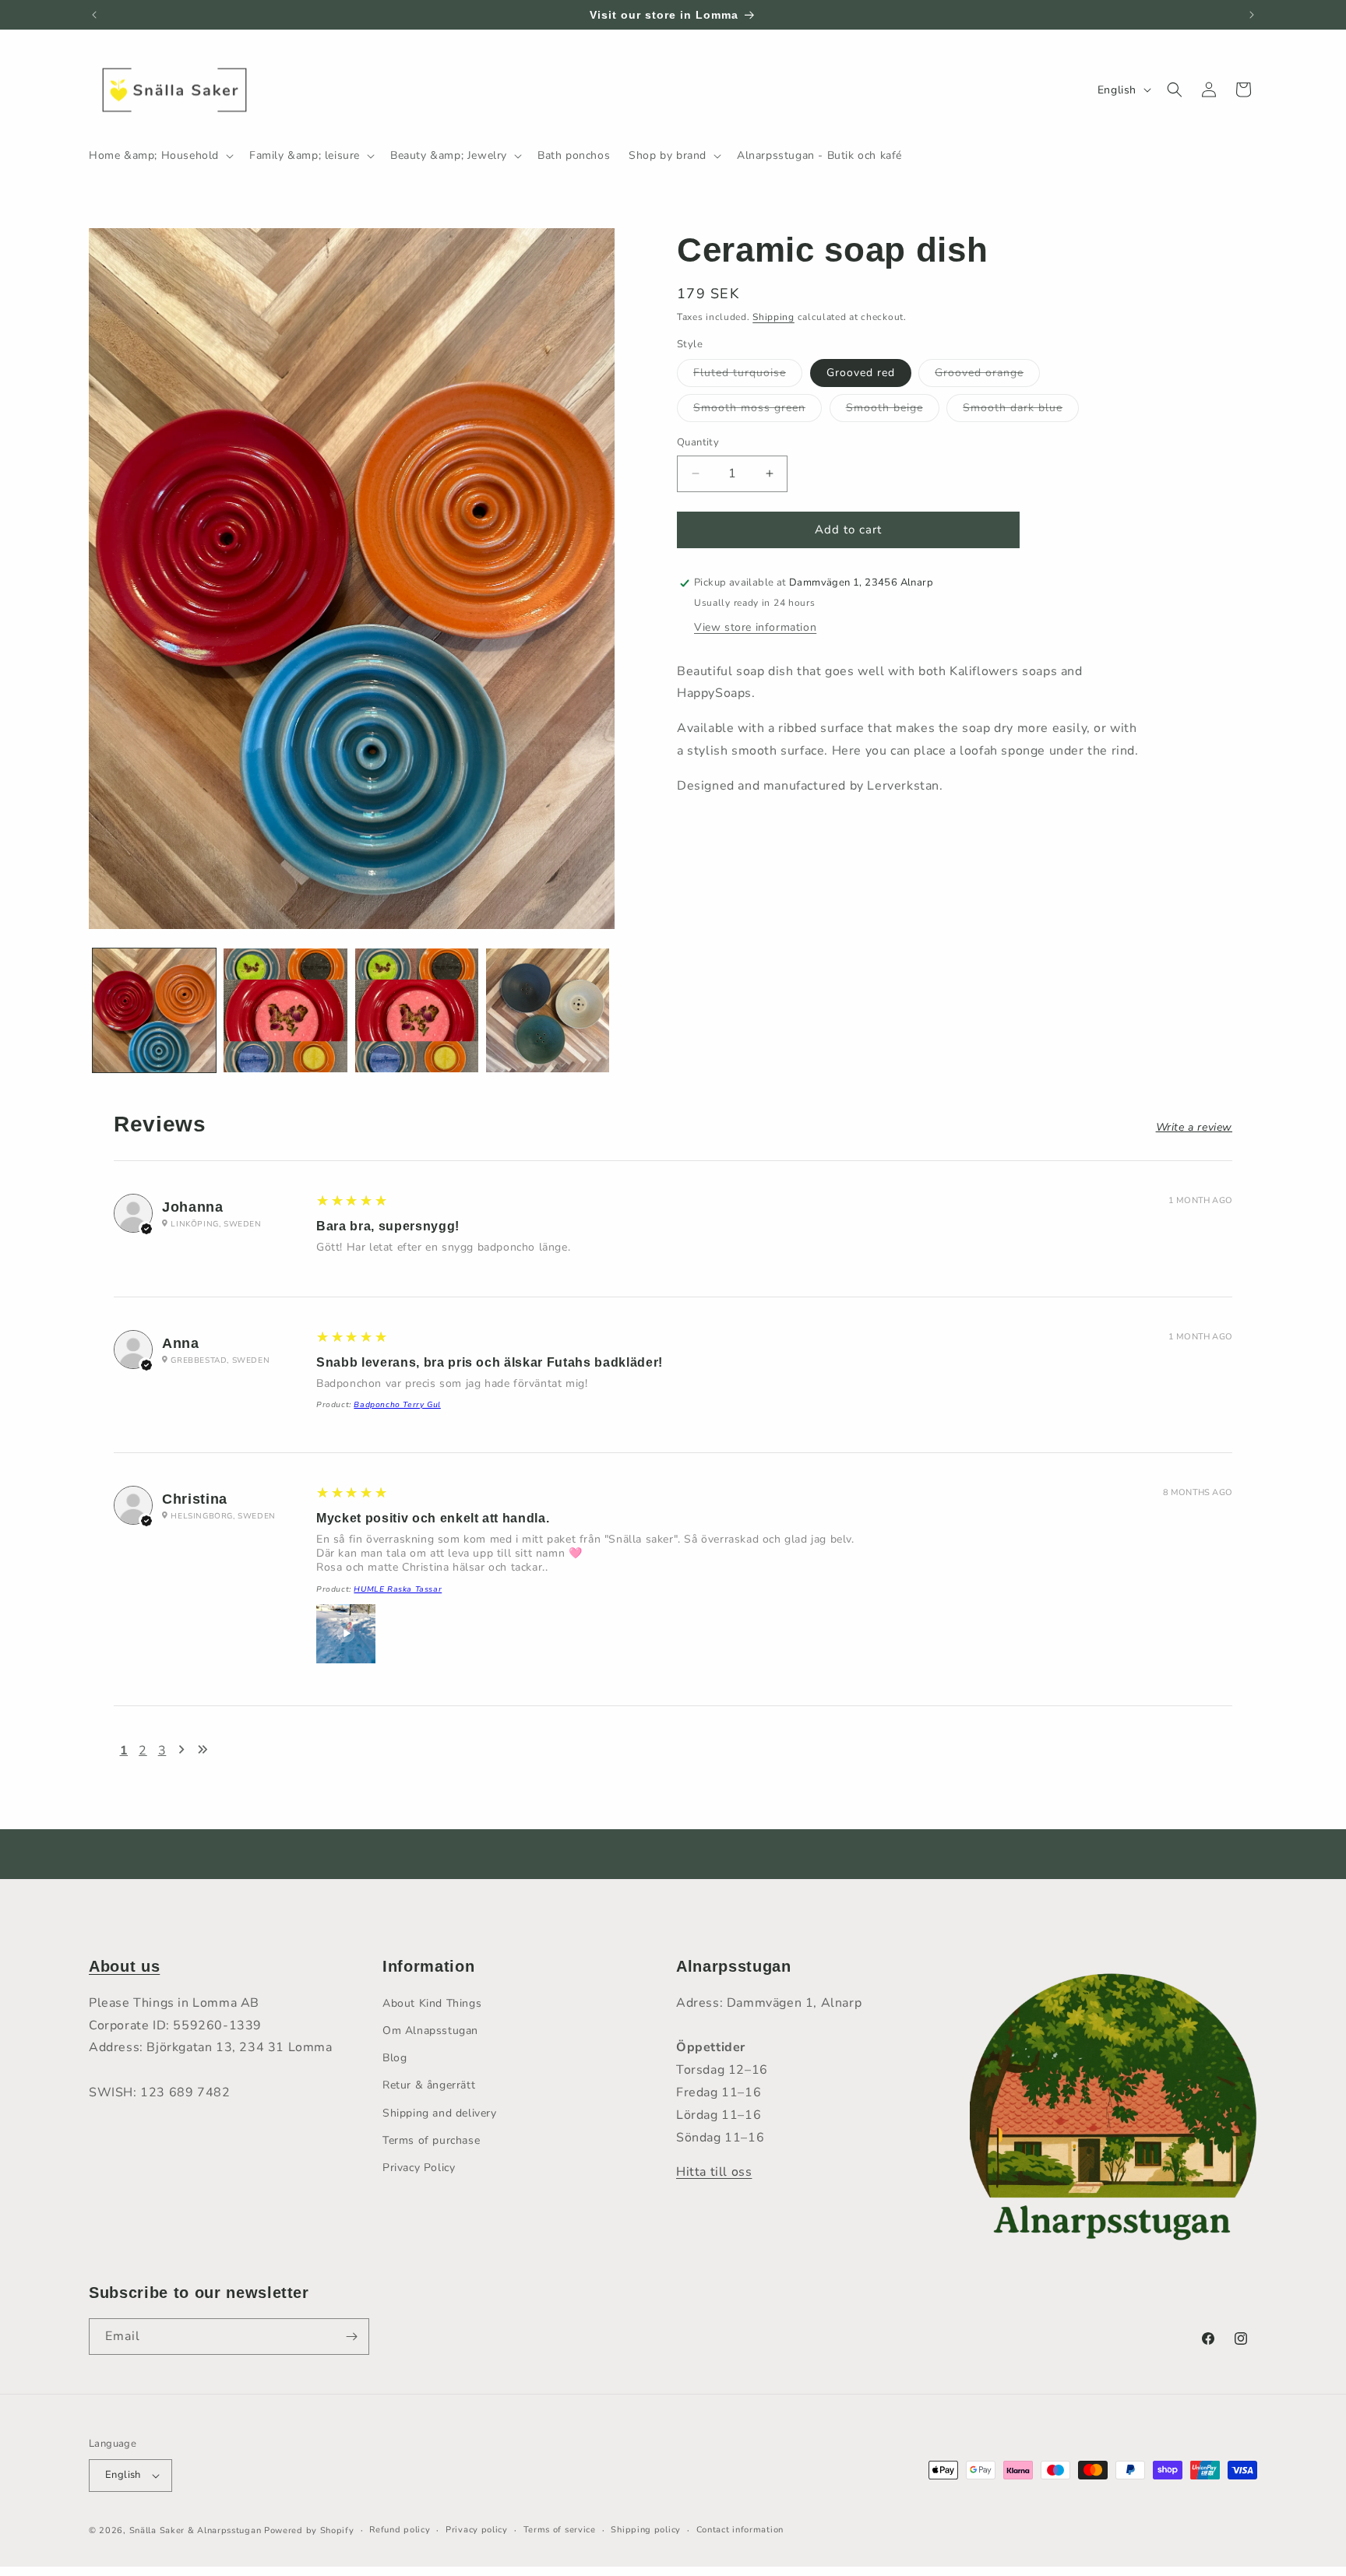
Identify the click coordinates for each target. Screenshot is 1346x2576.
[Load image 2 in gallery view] (285, 1010)
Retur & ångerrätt (429, 2085)
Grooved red (861, 373)
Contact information (740, 2530)
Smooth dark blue (1021, 411)
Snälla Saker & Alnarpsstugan (197, 2530)
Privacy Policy (419, 2168)
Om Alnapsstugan (430, 2031)
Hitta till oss (714, 2172)
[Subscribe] (351, 2337)
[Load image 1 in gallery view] (154, 1010)
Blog (395, 2058)
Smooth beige (893, 411)
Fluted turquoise (748, 376)
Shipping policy (646, 2530)
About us (124, 1966)
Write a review (1194, 1128)
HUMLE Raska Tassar (398, 1589)
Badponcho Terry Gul (397, 1405)
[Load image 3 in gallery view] (417, 1010)
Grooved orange (987, 376)
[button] (160, 156)
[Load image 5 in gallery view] (548, 1010)
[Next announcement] (1252, 15)
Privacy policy (477, 2530)
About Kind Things (432, 2003)
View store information (755, 627)
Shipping (773, 317)
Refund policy (400, 2530)
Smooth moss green (758, 411)
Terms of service (560, 2530)
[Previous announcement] (94, 15)
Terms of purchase (431, 2140)
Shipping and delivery (440, 2113)
